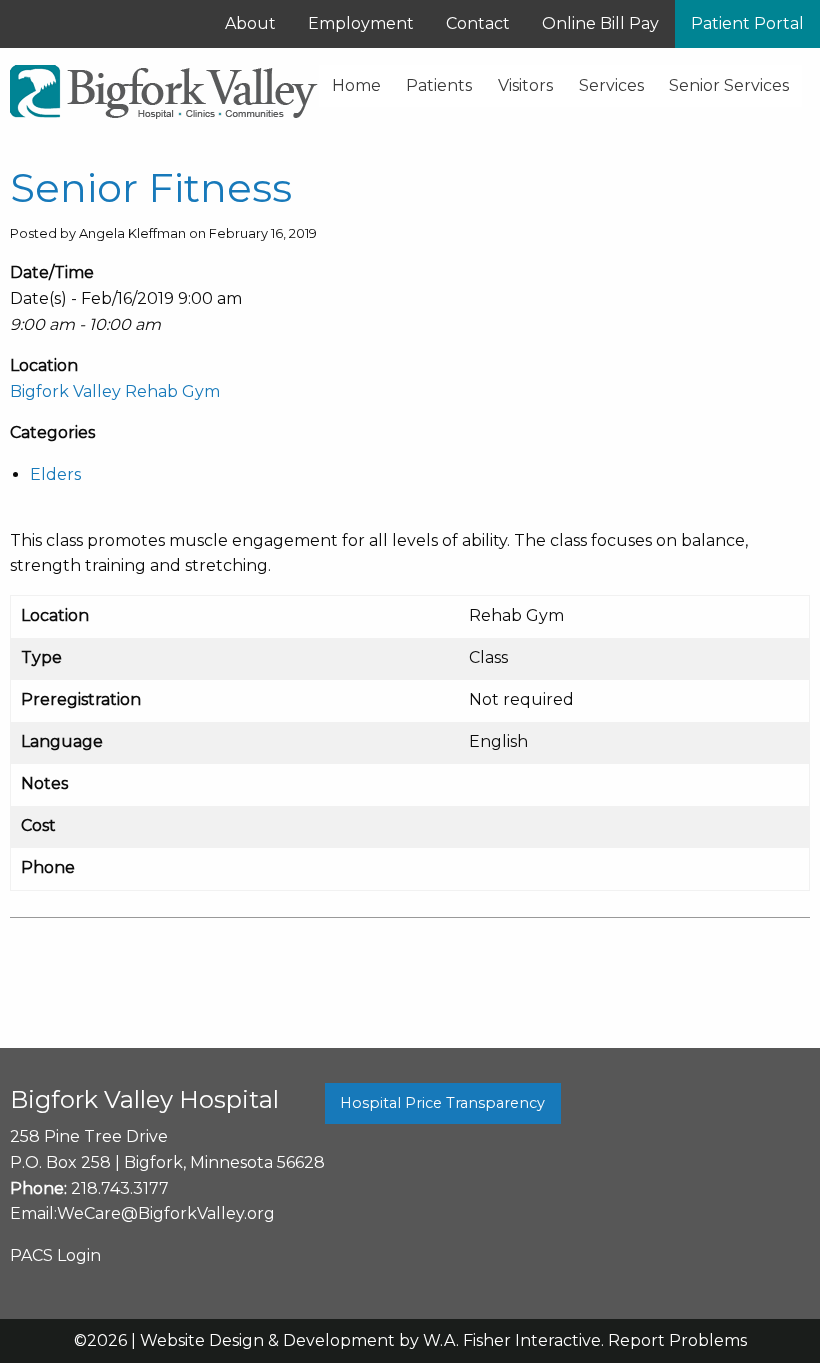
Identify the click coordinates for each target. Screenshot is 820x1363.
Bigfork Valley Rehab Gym (115, 391)
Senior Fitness (151, 187)
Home (356, 85)
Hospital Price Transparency (442, 1103)
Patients (439, 85)
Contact (478, 23)
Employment (361, 23)
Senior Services (729, 85)
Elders (55, 474)
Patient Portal (747, 23)
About (250, 23)
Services (611, 85)
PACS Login (55, 1255)
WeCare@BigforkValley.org (166, 1213)
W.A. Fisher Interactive (512, 1340)
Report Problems (677, 1340)
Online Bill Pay (600, 23)
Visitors (525, 85)
